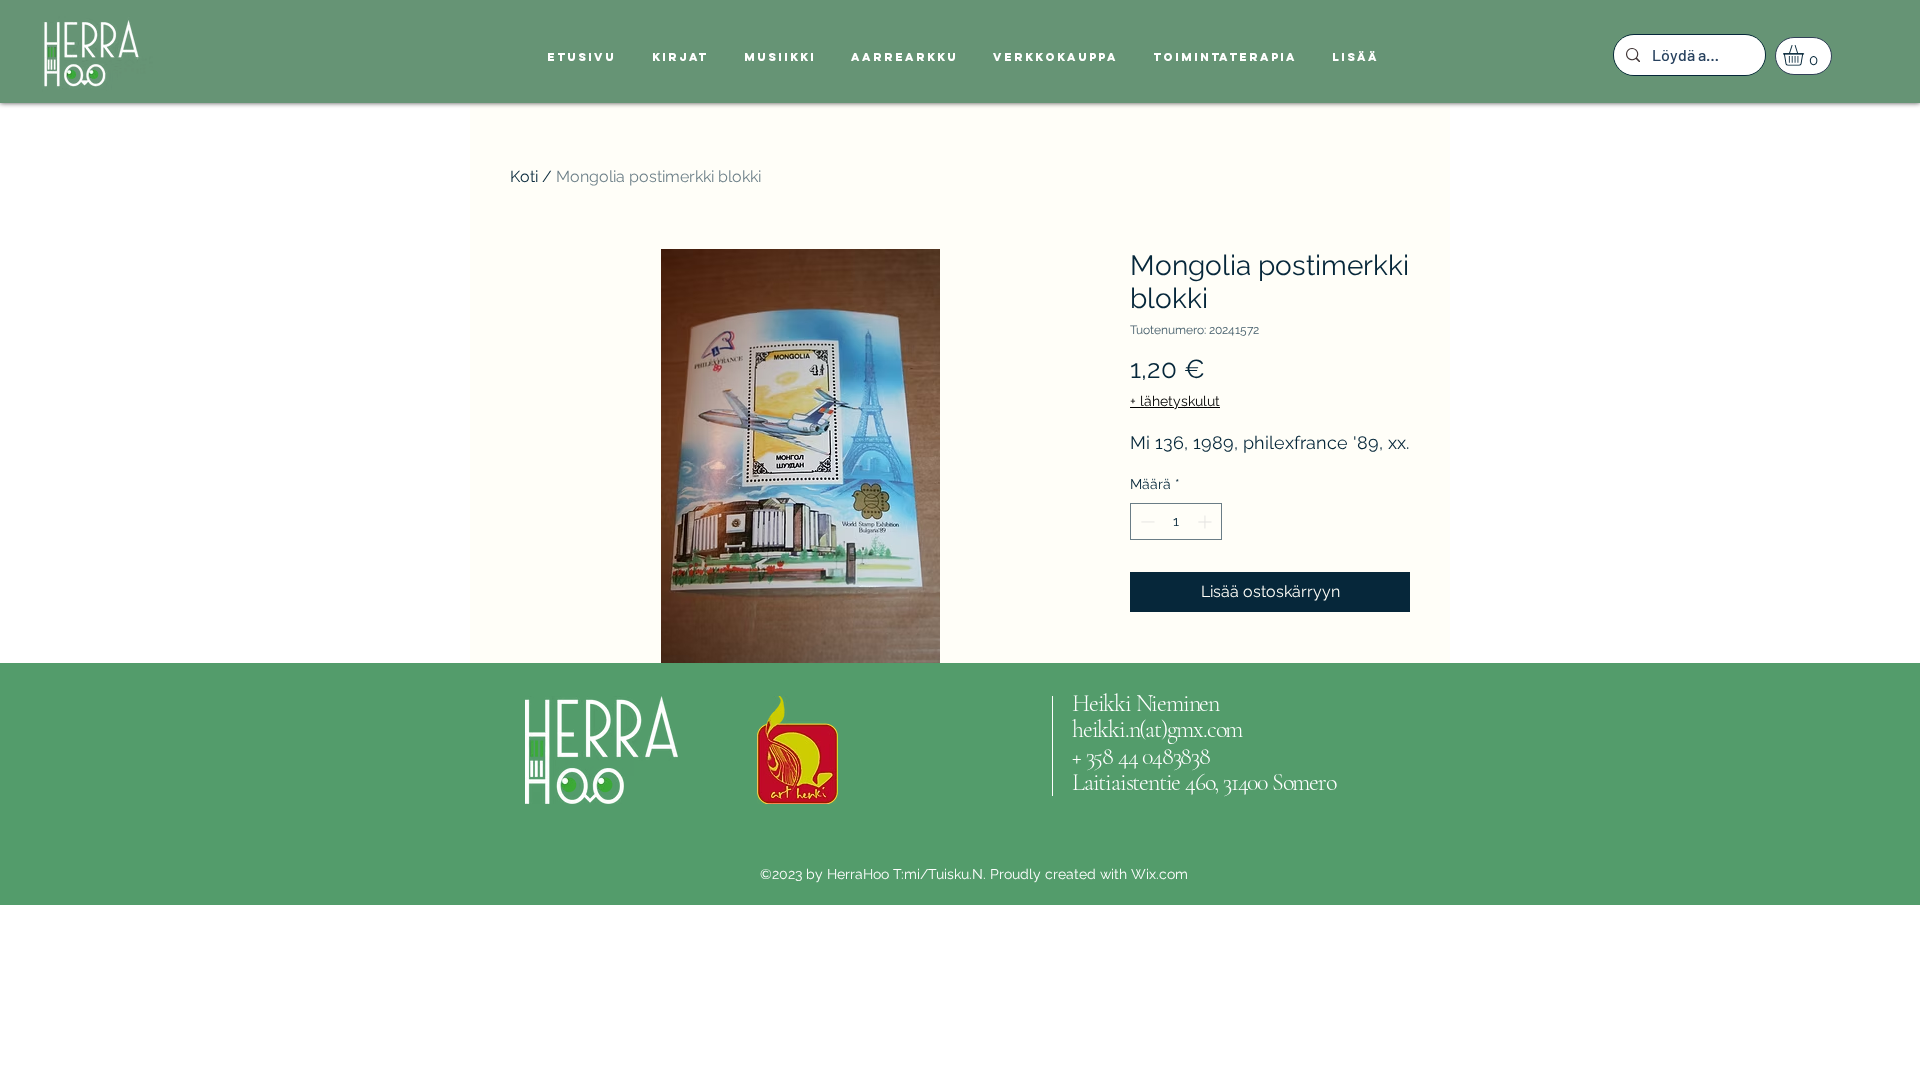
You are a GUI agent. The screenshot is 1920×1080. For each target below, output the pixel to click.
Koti (524, 176)
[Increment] (1206, 521)
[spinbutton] (1176, 521)
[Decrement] (1145, 521)
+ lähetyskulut (1175, 401)
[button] (1805, 55)
